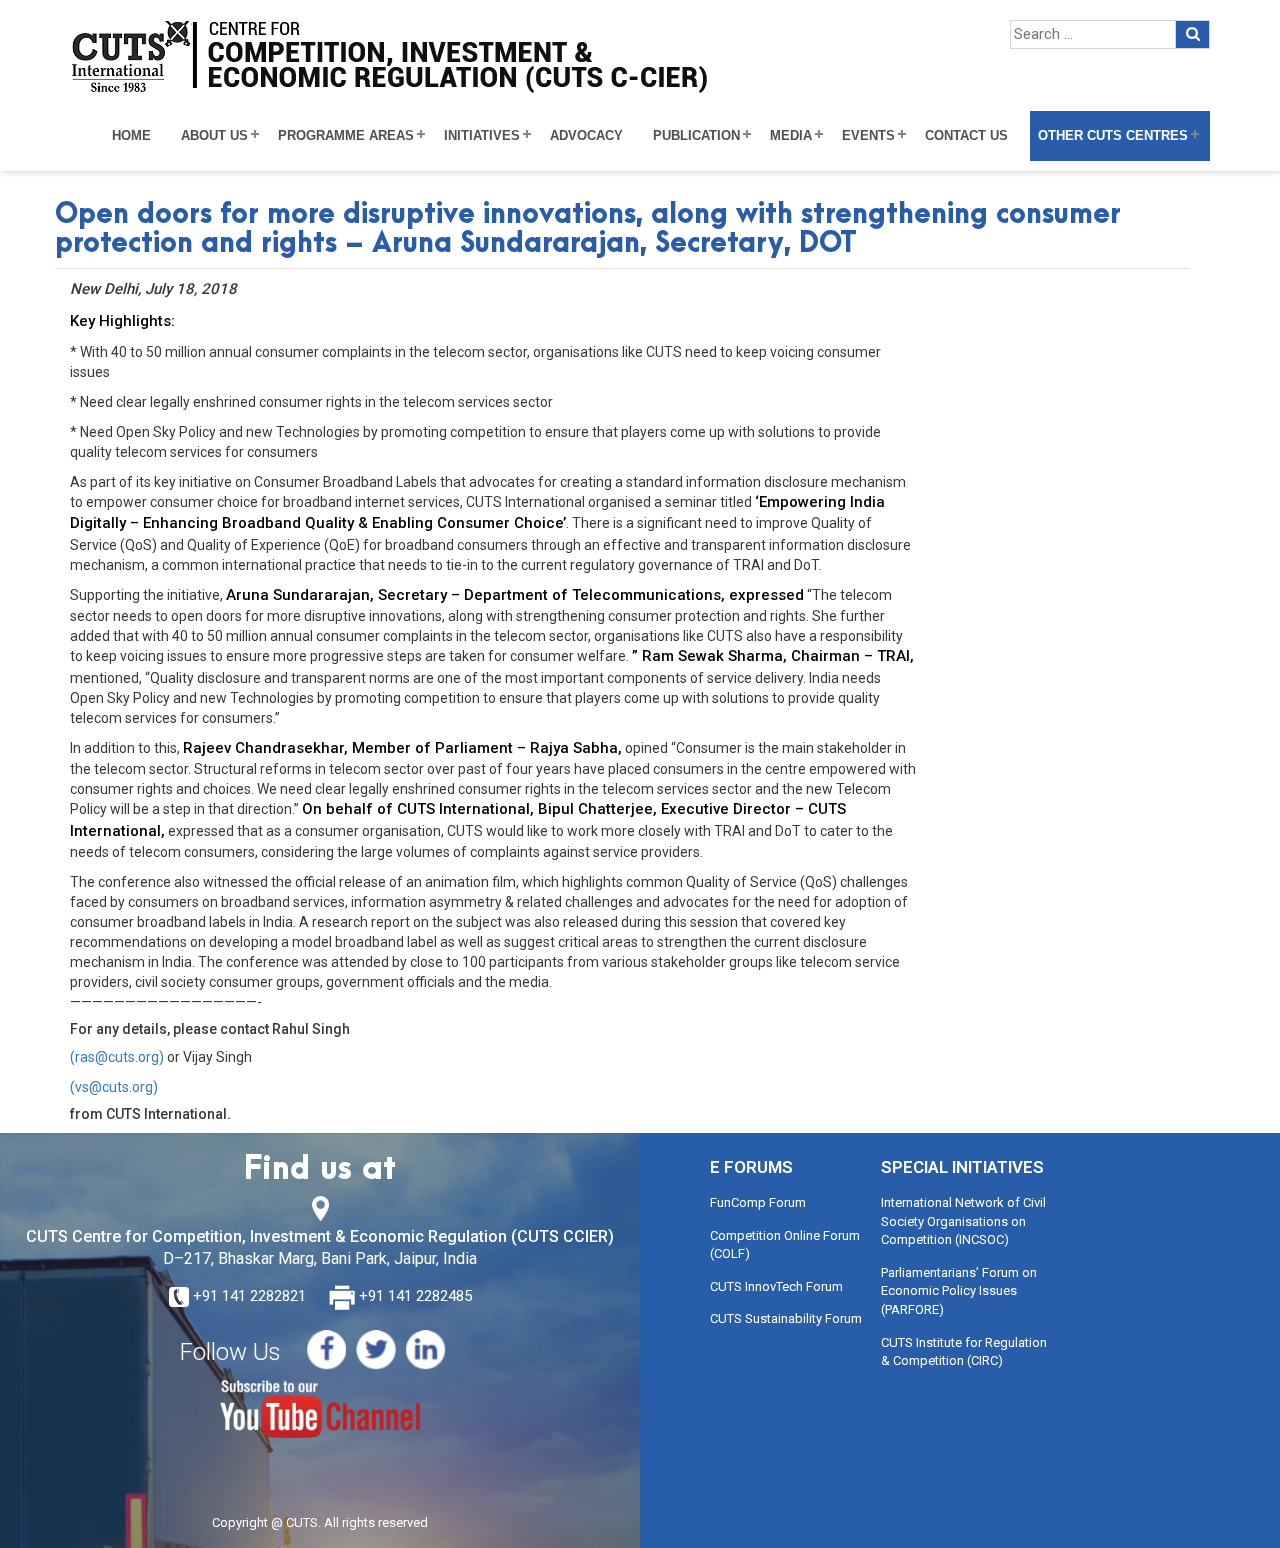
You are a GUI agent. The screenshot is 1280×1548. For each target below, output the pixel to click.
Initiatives (482, 136)
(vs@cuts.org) (114, 1087)
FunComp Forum (758, 1202)
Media (791, 136)
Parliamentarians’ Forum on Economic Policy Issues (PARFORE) (959, 1291)
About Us (214, 136)
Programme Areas (346, 136)
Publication (696, 136)
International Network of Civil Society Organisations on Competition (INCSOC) (963, 1221)
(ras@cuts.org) (117, 1057)
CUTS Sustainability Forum (786, 1318)
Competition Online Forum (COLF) (785, 1245)
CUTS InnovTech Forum (776, 1286)
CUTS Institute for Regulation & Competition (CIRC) (964, 1352)
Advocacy (586, 136)
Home (131, 136)
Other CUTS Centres (1113, 136)
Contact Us (966, 136)
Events (868, 136)
